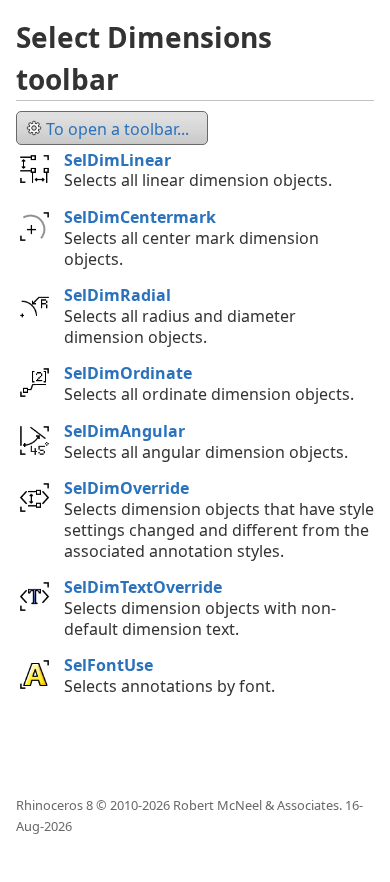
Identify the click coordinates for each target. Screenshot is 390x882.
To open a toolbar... (117, 129)
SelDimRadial (117, 295)
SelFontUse (108, 665)
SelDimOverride (126, 488)
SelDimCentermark (140, 217)
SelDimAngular (124, 431)
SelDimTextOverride (143, 587)
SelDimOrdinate (128, 373)
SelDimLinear (117, 160)
